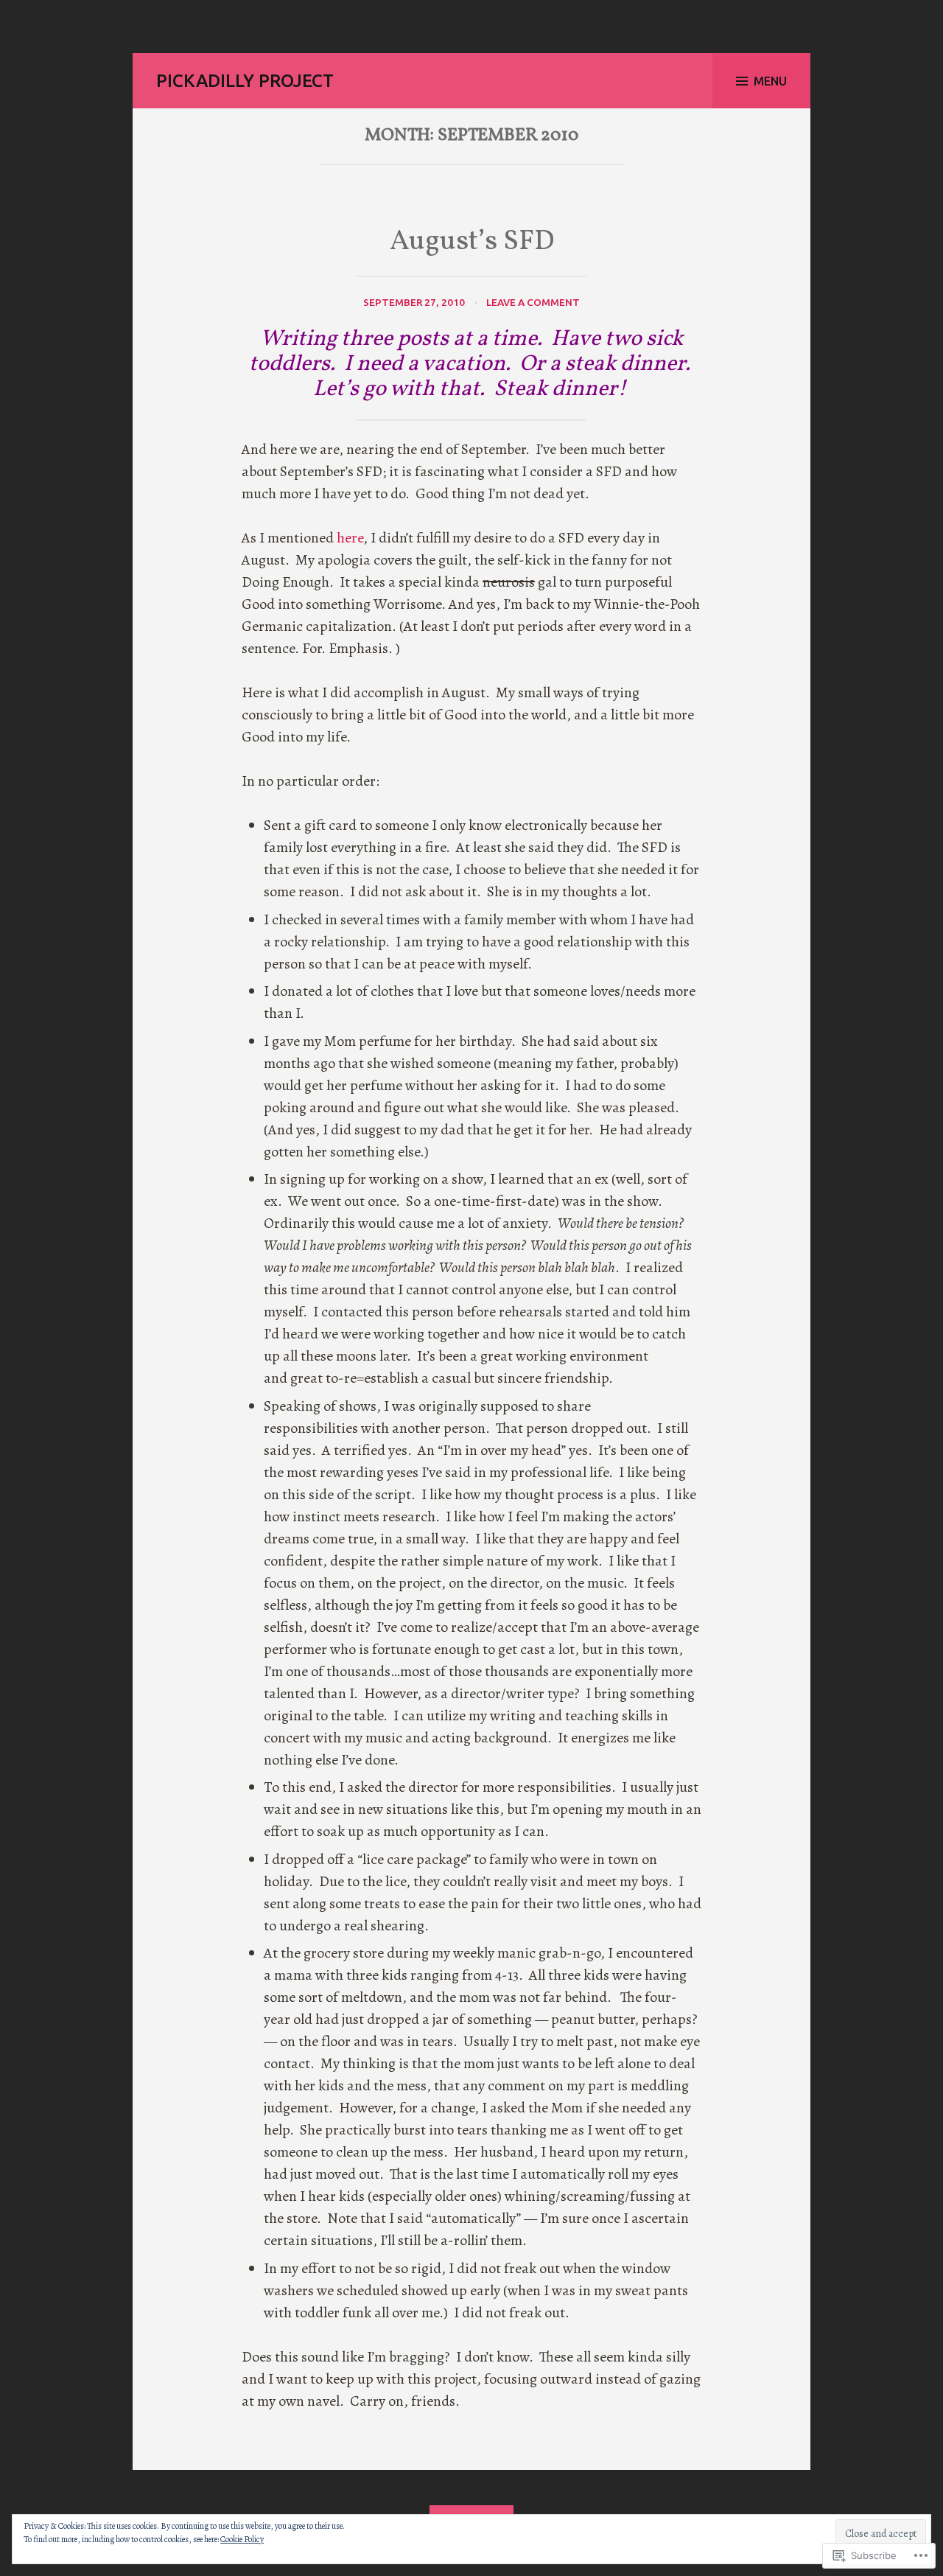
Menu (770, 81)
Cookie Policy (242, 2539)
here (350, 538)
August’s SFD (472, 242)
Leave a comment (533, 302)
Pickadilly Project (245, 81)
